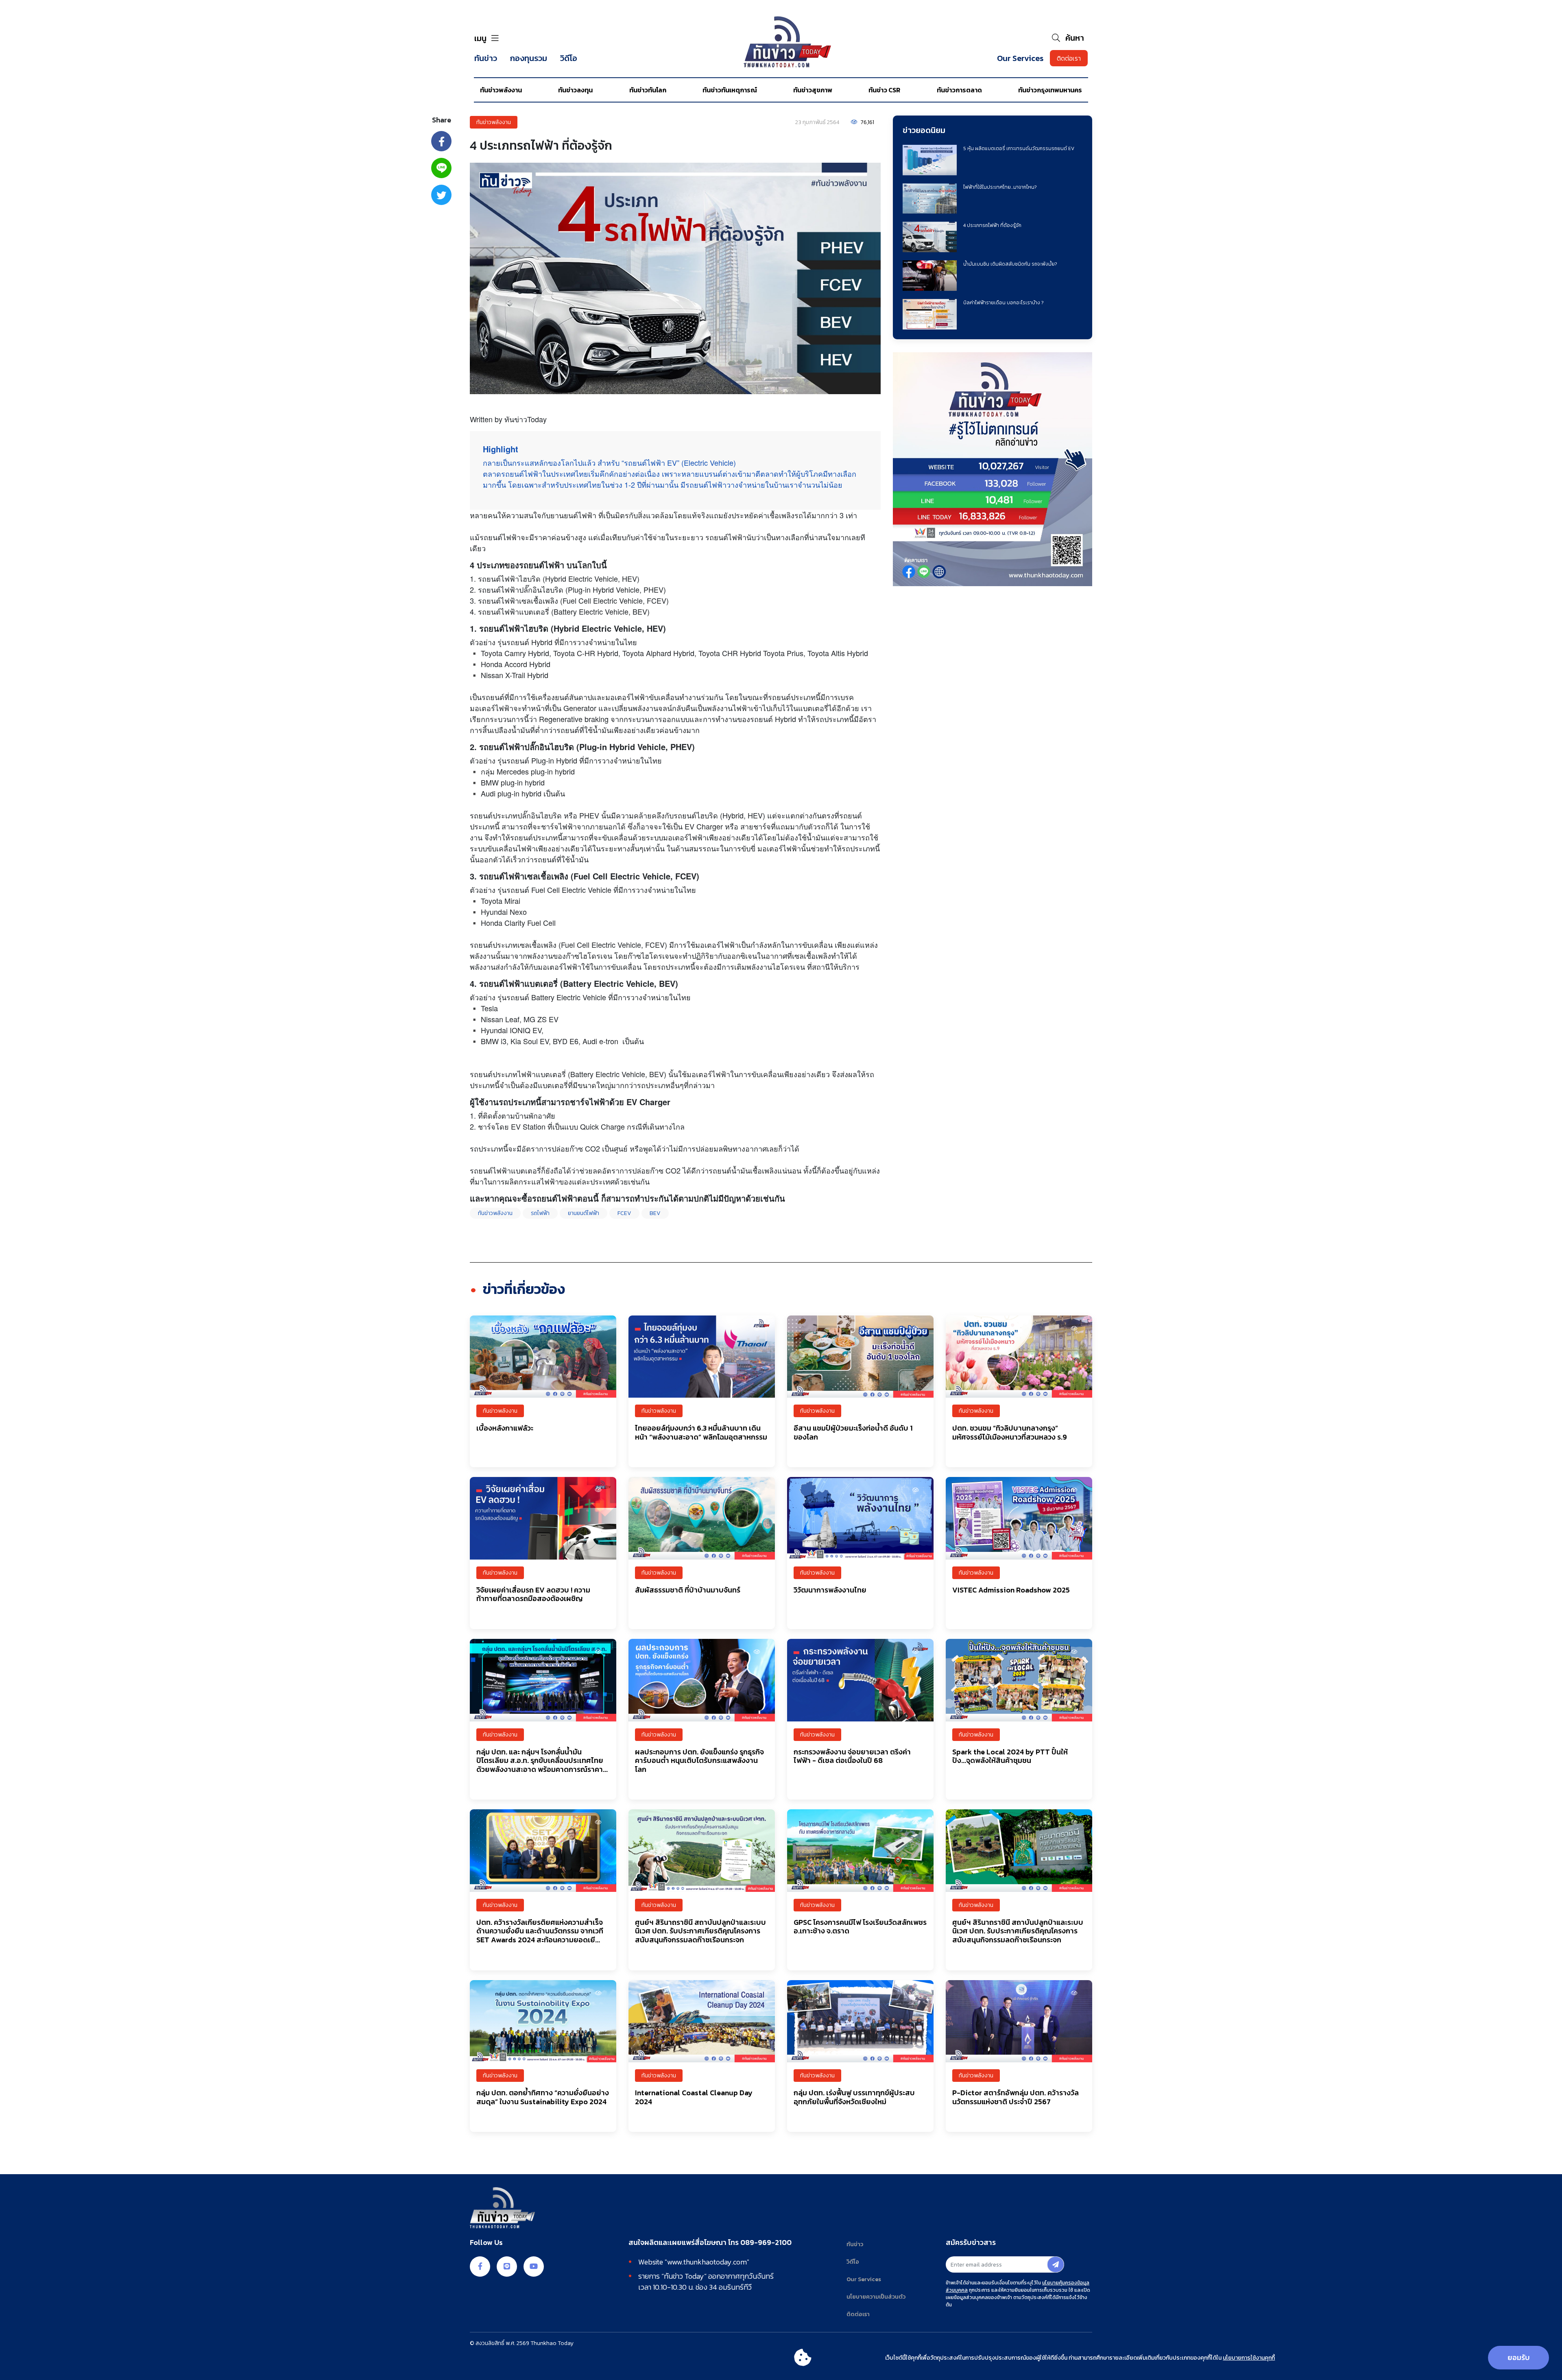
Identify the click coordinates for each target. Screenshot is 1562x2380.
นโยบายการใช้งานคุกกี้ (1249, 2358)
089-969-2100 (766, 2243)
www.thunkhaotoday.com (707, 2262)
